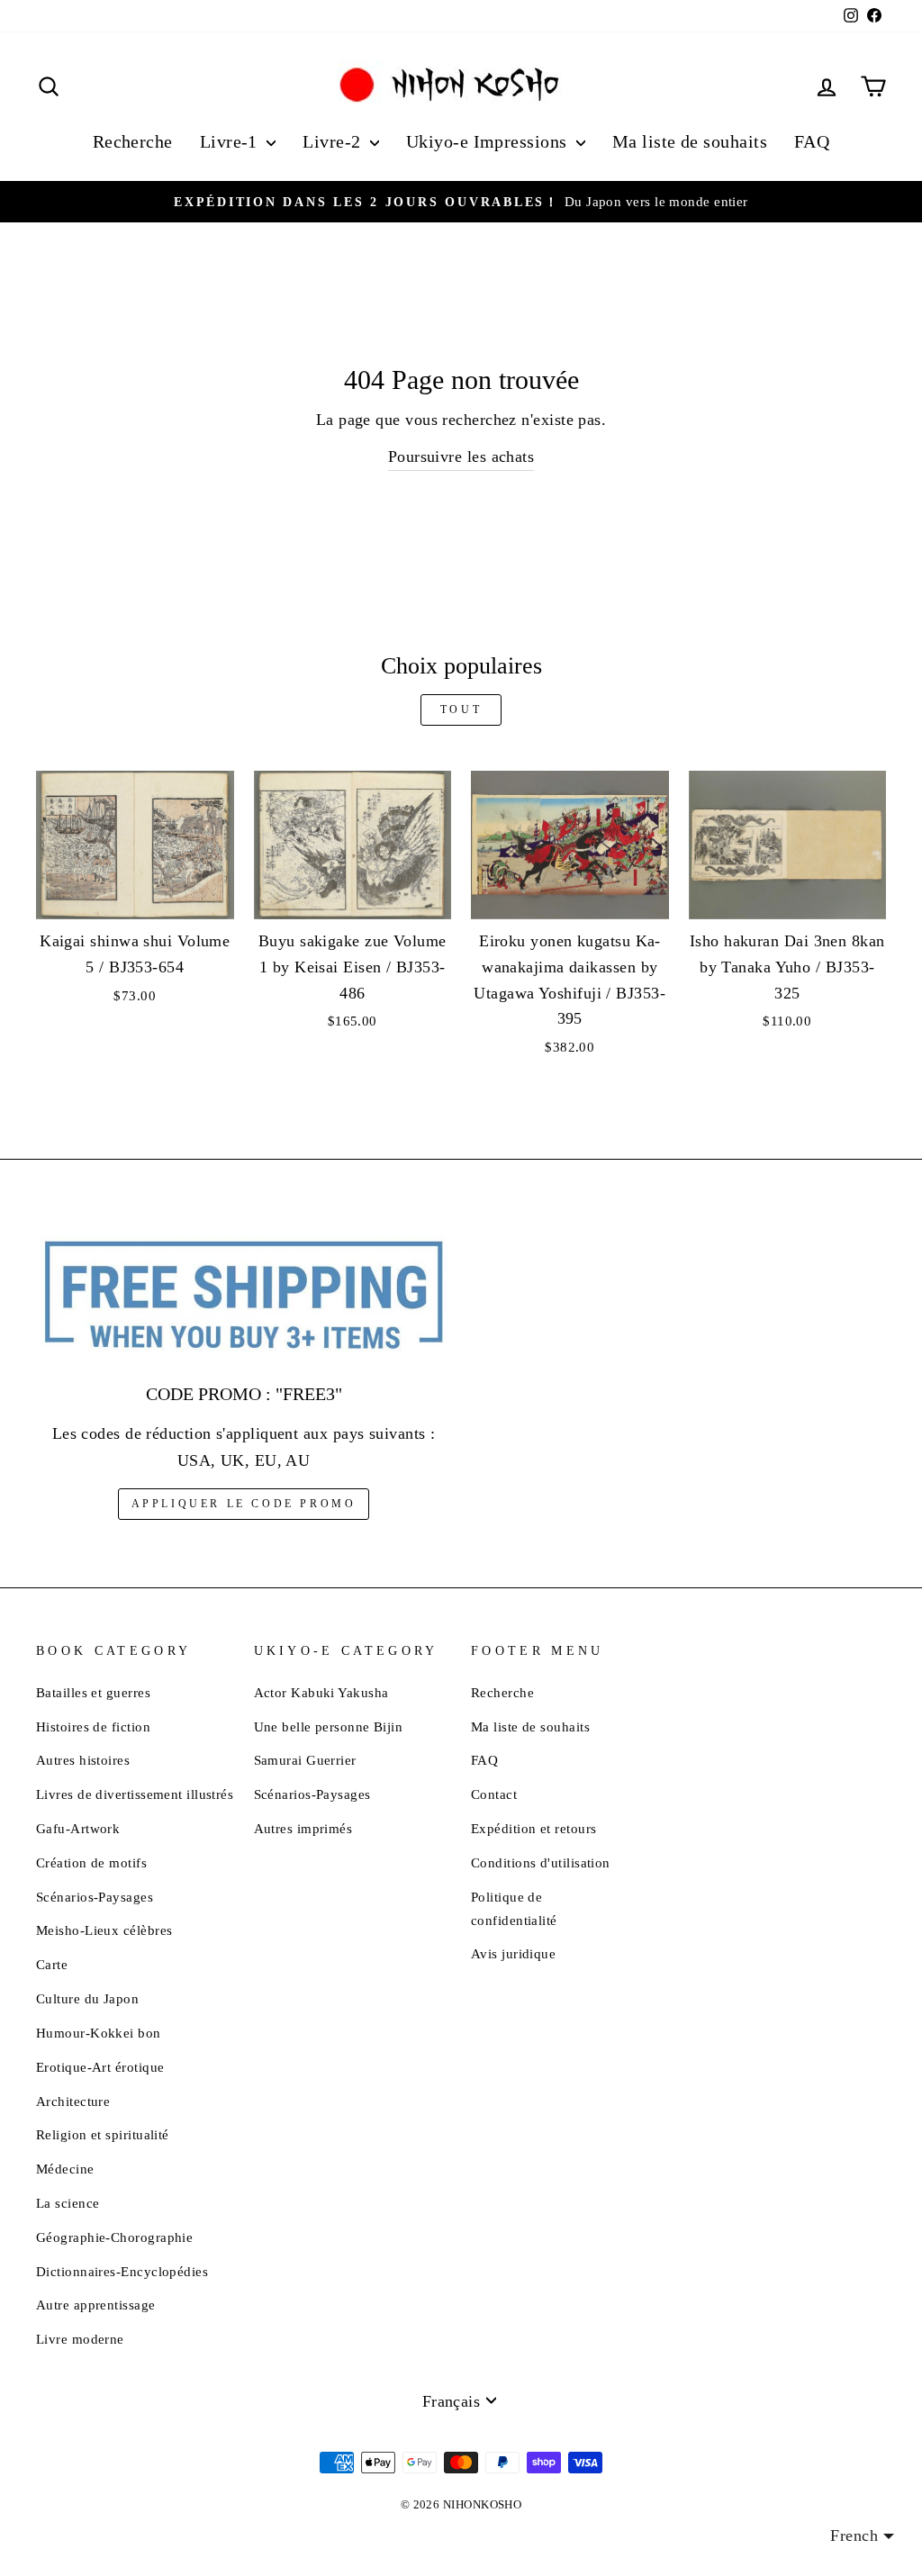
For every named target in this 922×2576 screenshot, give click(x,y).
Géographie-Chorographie (114, 2237)
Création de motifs (91, 1862)
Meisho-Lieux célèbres (104, 1930)
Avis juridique (513, 1953)
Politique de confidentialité (514, 1908)
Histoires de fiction (93, 1726)
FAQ (812, 141)
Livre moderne (80, 2339)
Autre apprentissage (96, 2305)
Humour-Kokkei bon (99, 2033)
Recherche (133, 141)
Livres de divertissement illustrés (135, 1794)
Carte (52, 1964)
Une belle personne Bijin (329, 1726)
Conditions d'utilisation (541, 1862)
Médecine (65, 2169)
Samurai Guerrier (305, 1760)
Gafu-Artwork (78, 1828)
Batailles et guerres (93, 1692)
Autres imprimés (303, 1828)
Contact (494, 1794)
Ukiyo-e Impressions (489, 141)
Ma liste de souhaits (690, 141)
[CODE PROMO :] (244, 1297)
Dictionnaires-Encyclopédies (122, 2271)
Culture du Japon (87, 1998)
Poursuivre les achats (461, 456)
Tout (461, 710)
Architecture (73, 2101)
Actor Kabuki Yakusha (321, 1692)
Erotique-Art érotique (100, 2067)
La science (68, 2203)
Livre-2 (334, 141)
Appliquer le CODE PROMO (244, 1504)
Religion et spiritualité (103, 2134)
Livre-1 (231, 141)
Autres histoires (83, 1760)
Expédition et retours (533, 1828)
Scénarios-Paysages (95, 1897)
